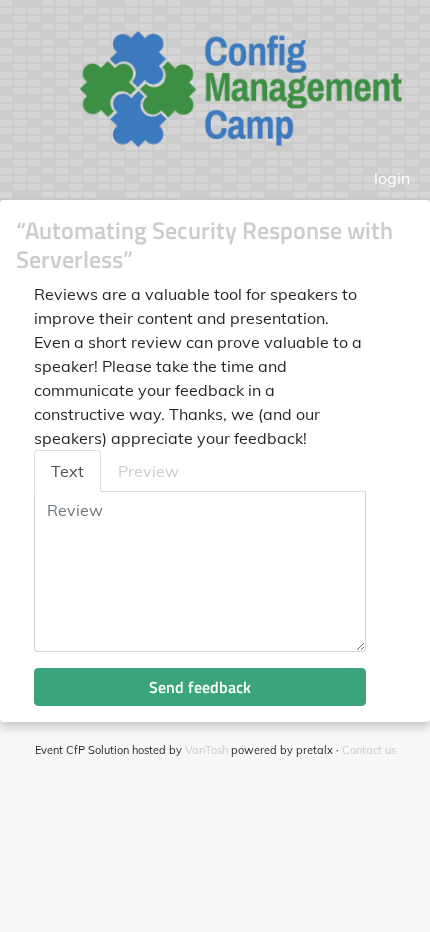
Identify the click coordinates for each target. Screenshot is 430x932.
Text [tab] (67, 471)
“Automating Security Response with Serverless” (204, 244)
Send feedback (200, 687)
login (392, 178)
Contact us (369, 750)
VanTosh (206, 750)
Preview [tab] (148, 471)
